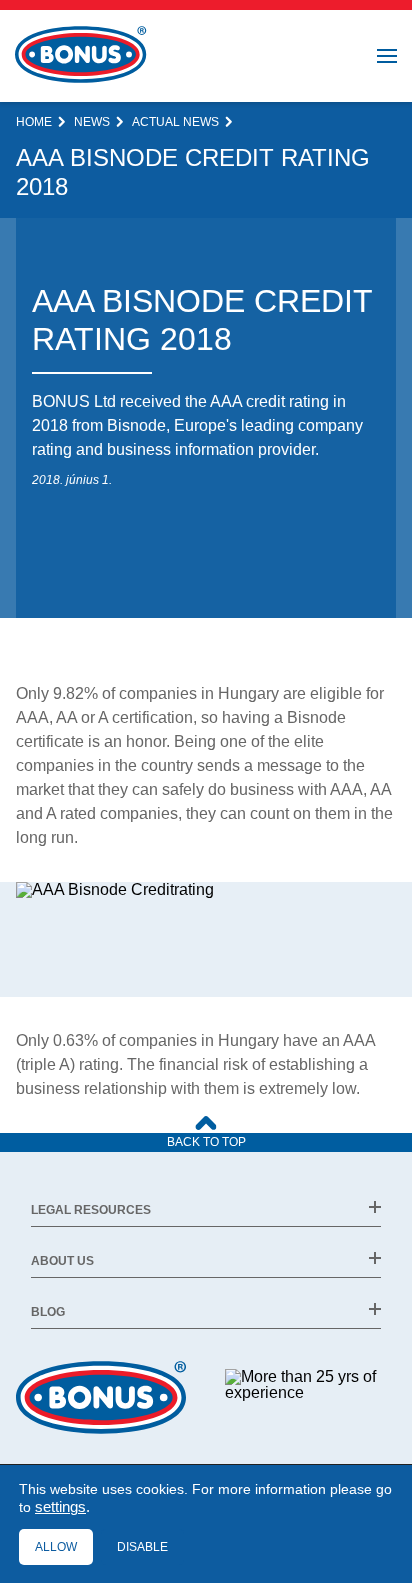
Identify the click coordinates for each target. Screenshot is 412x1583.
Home (34, 122)
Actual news (175, 122)
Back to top (206, 1142)
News (92, 122)
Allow (56, 1547)
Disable (142, 1547)
